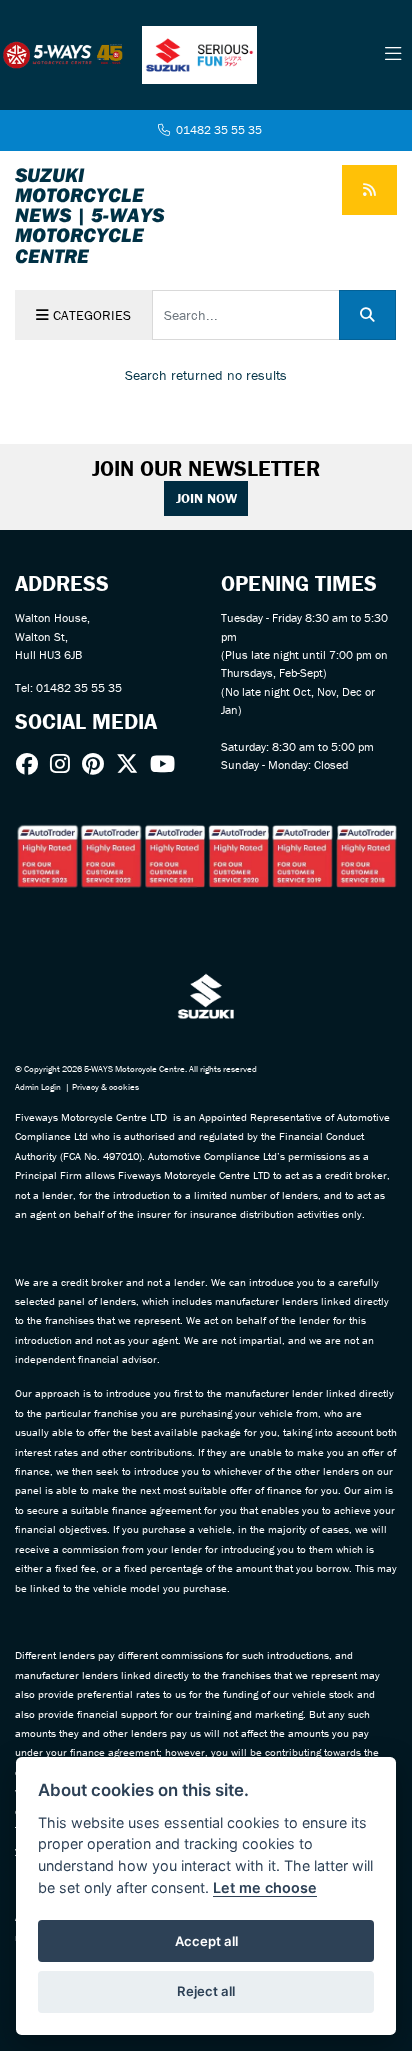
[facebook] (32, 764)
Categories (90, 315)
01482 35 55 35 (217, 130)
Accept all (206, 1941)
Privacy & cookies (105, 1087)
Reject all (206, 1991)
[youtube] (167, 764)
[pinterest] (98, 764)
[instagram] (65, 764)
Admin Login (38, 1087)
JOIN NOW (206, 498)
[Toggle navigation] (393, 55)
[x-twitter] (132, 764)
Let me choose (265, 1887)
